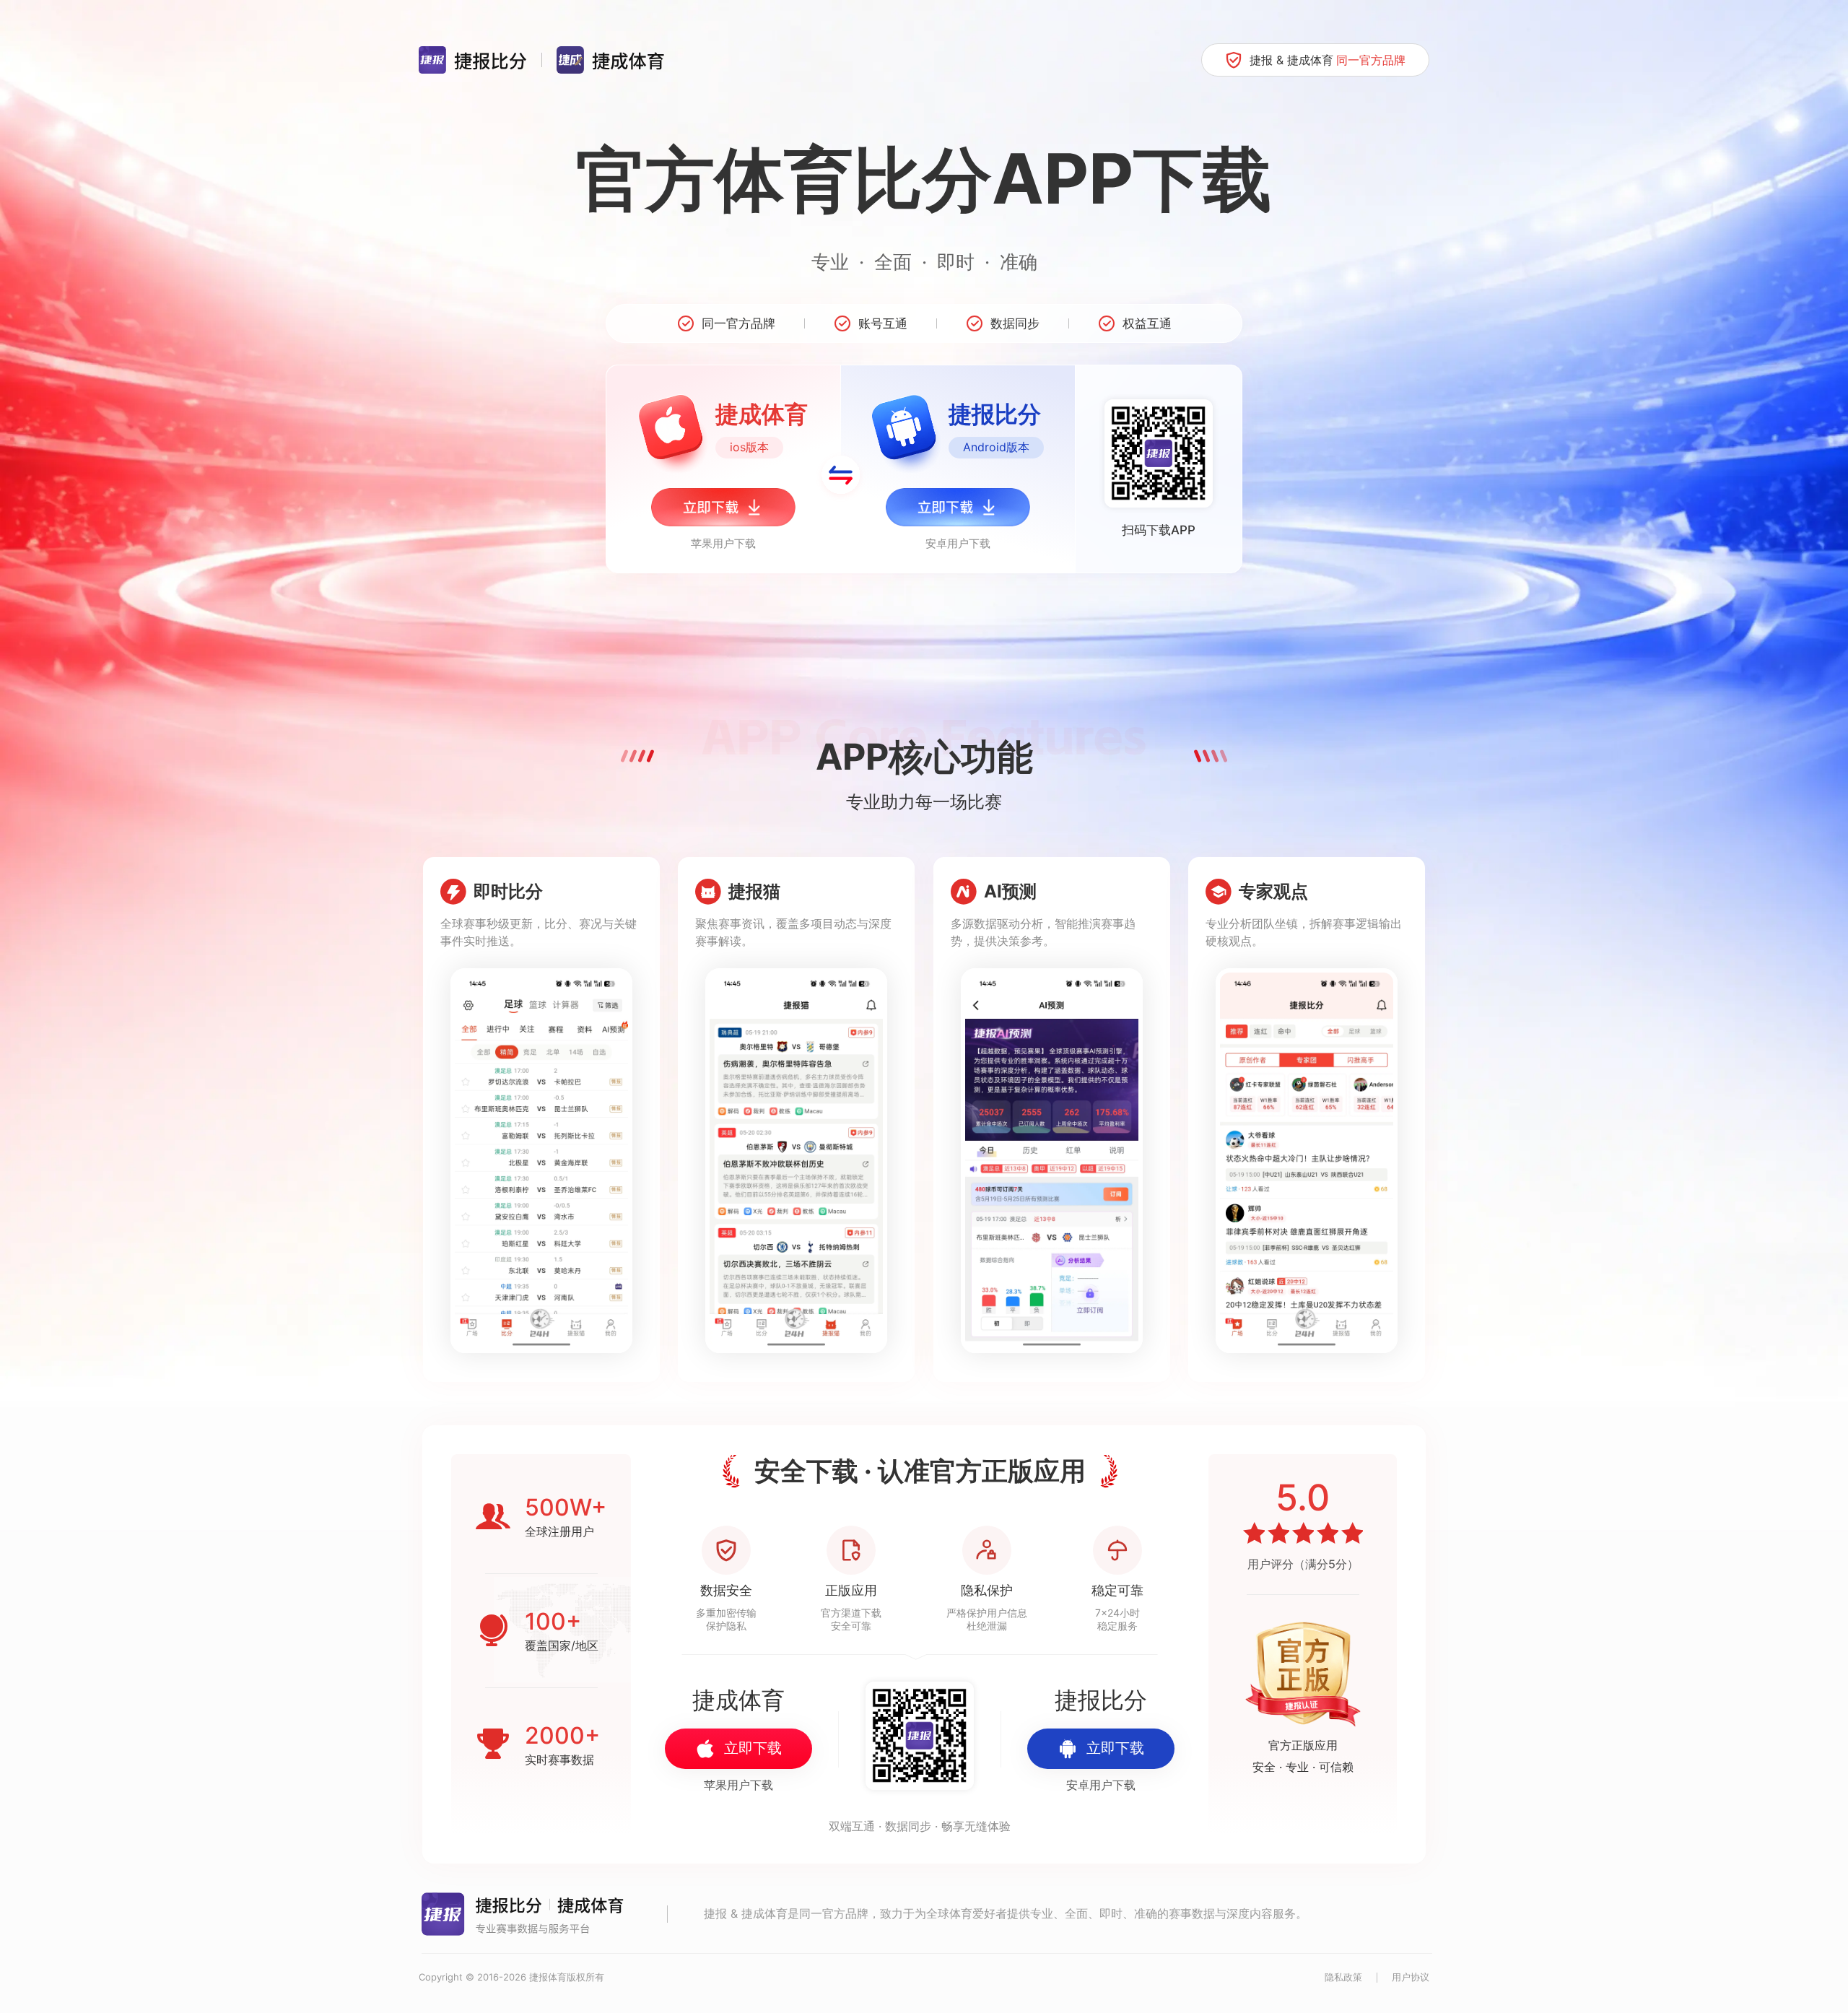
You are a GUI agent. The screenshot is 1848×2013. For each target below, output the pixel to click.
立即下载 (753, 1748)
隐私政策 (1343, 1977)
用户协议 (1411, 1977)
